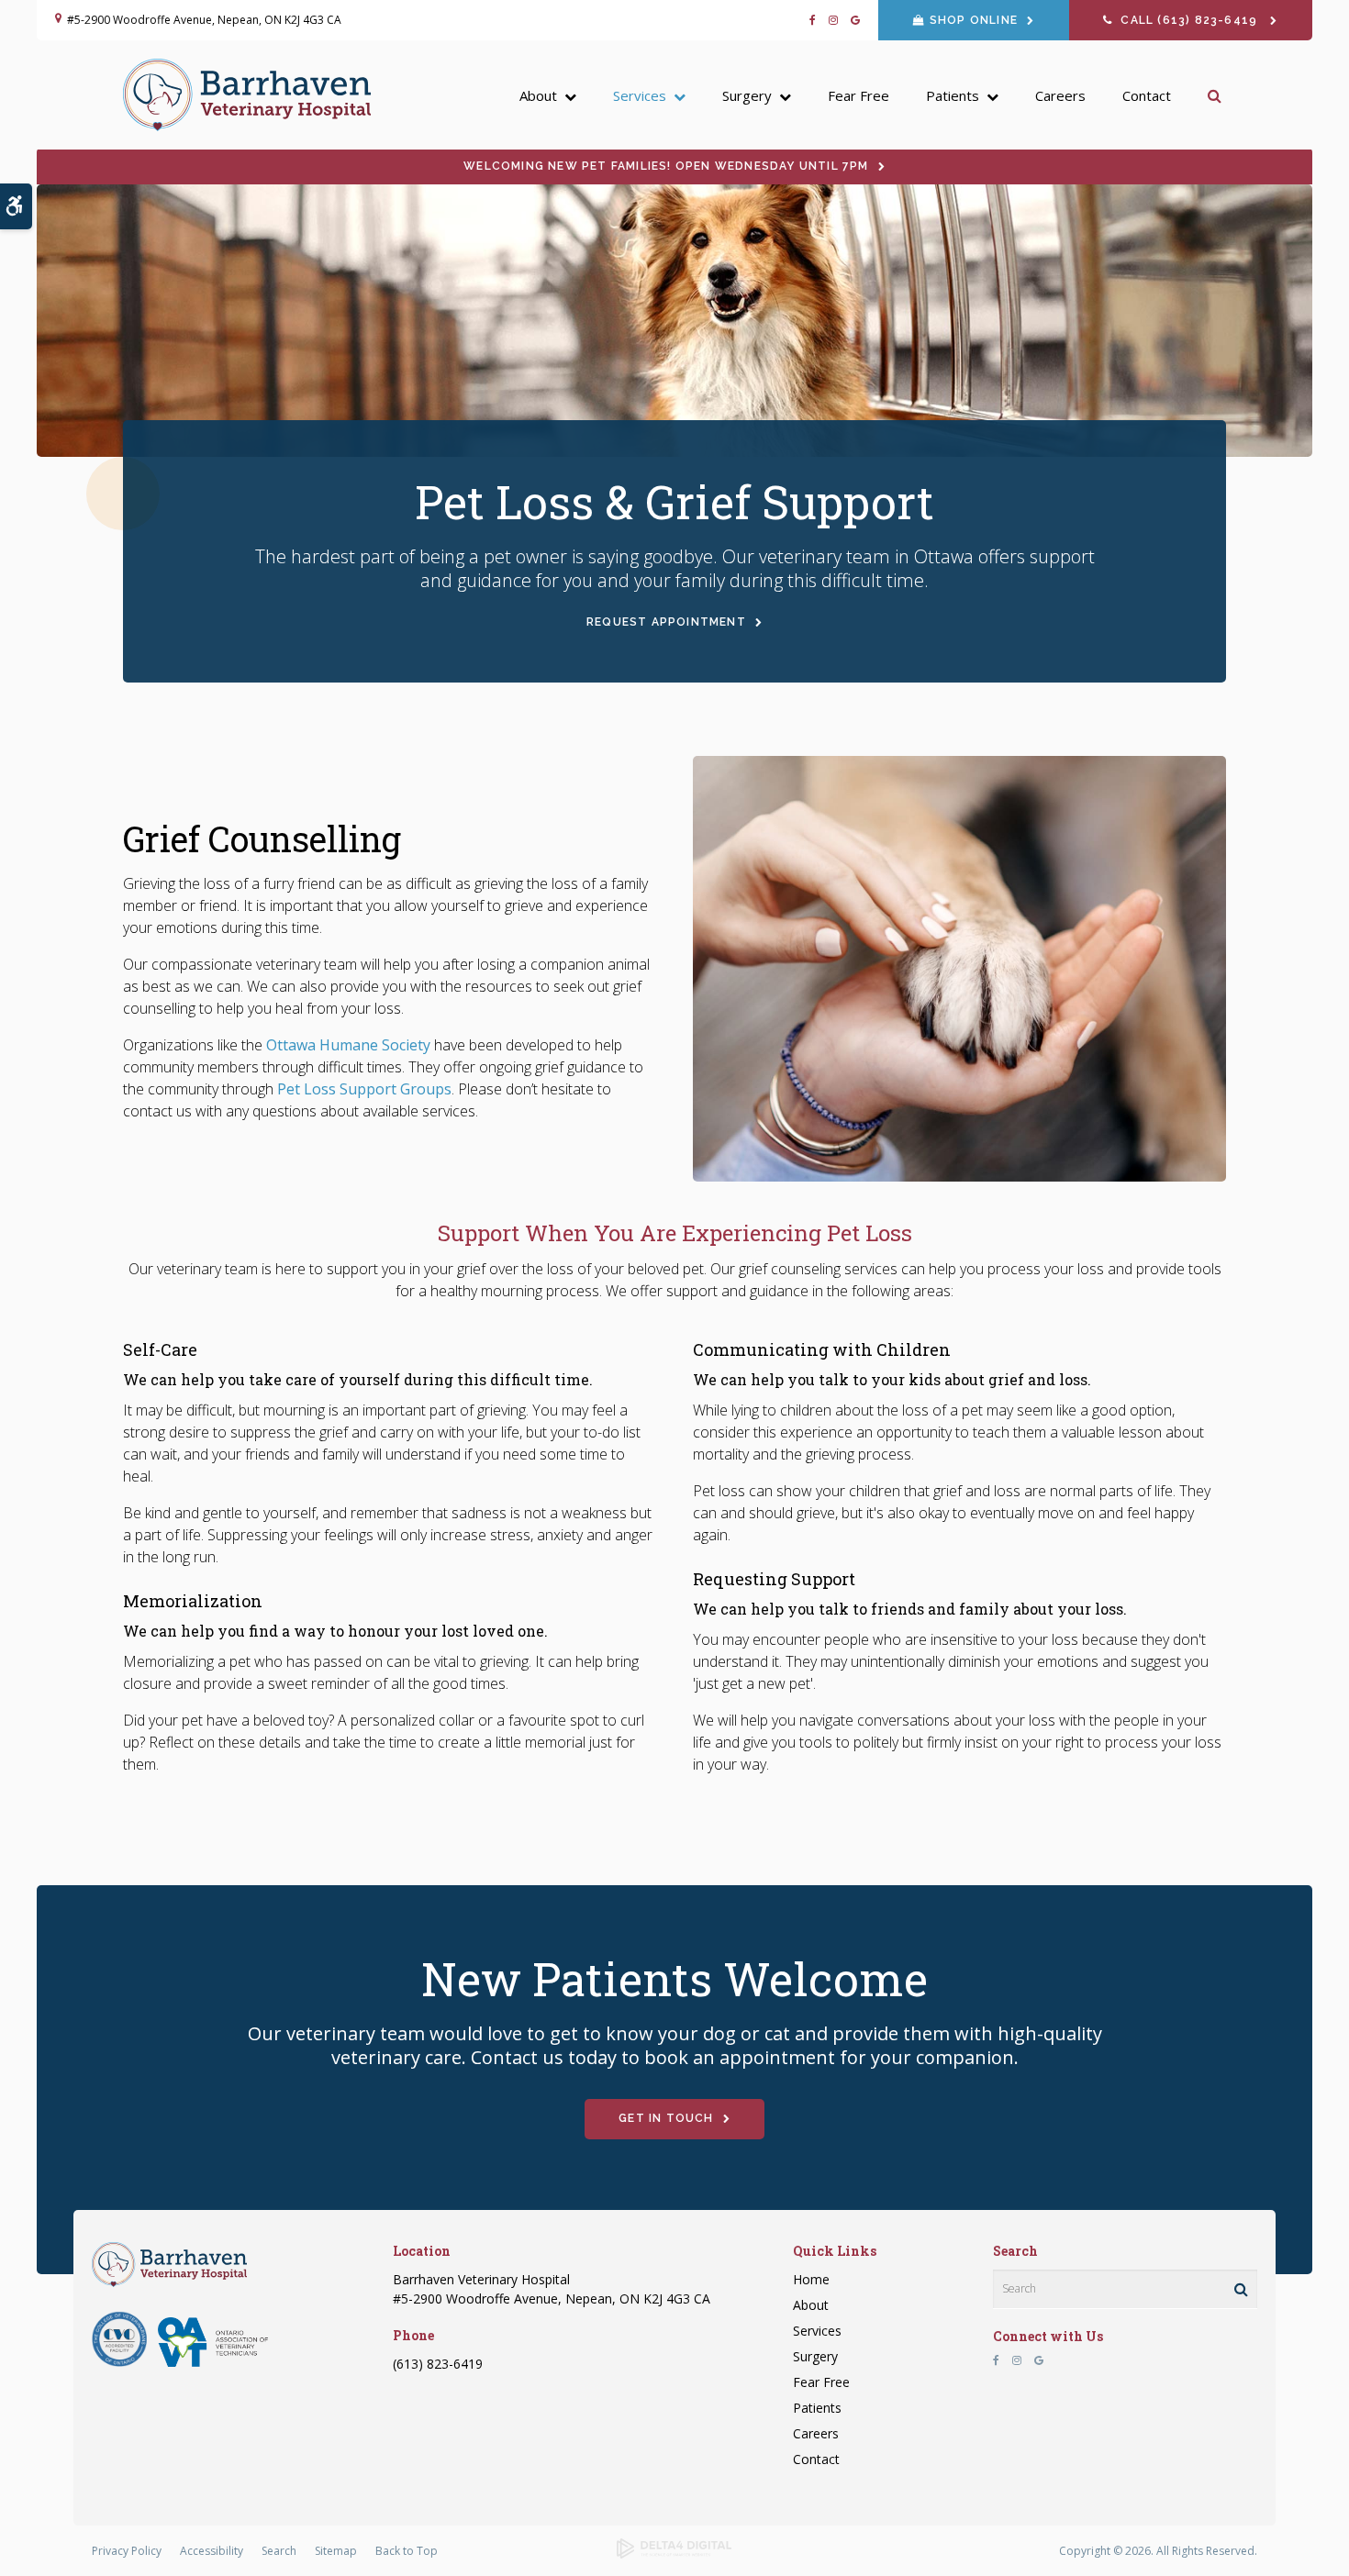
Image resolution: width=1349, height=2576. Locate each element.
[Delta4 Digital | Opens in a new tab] (674, 2554)
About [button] (538, 95)
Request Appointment (666, 622)
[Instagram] (833, 20)
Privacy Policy (127, 2551)
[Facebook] (816, 20)
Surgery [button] (747, 95)
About (811, 2305)
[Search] (1241, 2289)
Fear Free (858, 95)
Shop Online (974, 20)
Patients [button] (953, 95)
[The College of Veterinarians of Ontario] (119, 2362)
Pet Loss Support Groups (364, 1089)
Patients (817, 2408)
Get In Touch (666, 2118)
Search (279, 2551)
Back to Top (407, 2551)
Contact (1147, 95)
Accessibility (212, 2551)
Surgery (815, 2356)
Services (817, 2331)
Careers (1060, 95)
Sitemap (336, 2551)
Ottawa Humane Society (348, 1045)
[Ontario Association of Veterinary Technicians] (213, 2362)
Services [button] (640, 95)
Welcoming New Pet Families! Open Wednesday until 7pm (666, 166)
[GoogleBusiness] (852, 20)
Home (811, 2279)
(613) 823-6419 (438, 2364)
